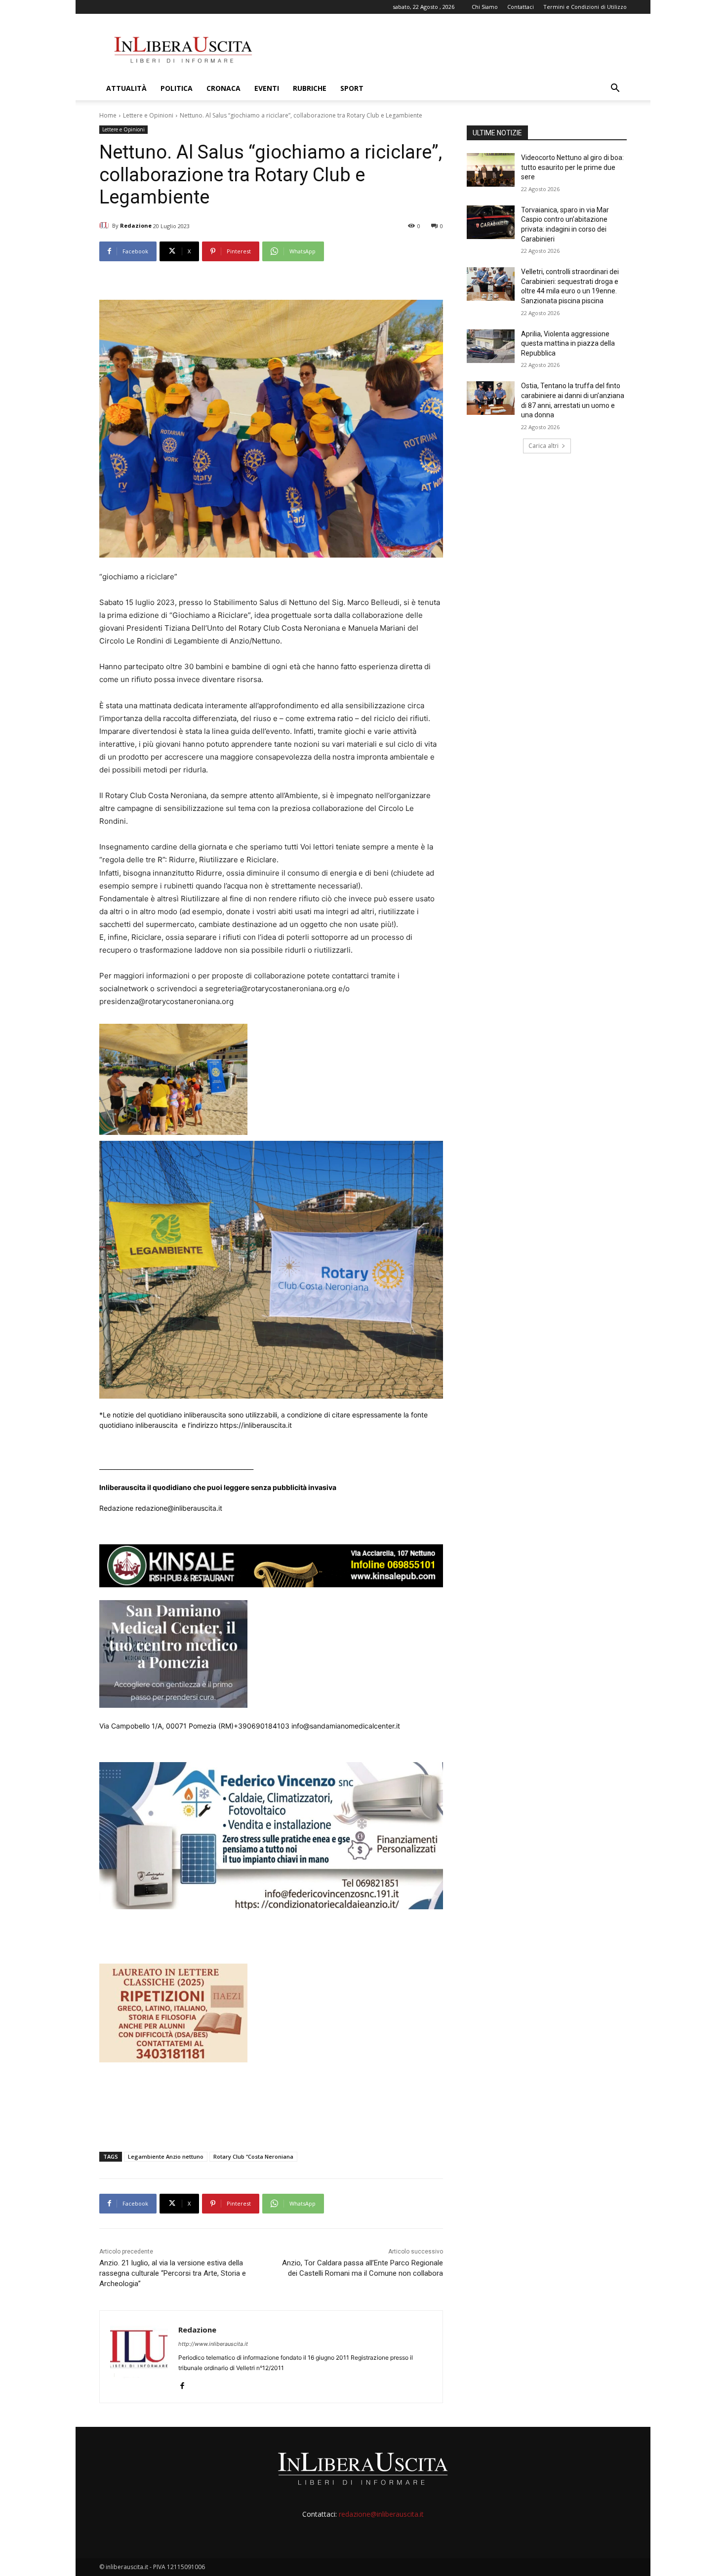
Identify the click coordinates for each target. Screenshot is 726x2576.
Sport (352, 88)
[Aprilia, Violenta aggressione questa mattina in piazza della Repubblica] (491, 346)
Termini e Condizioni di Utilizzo (585, 7)
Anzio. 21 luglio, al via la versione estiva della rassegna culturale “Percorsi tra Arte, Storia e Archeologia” (173, 2273)
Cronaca (223, 88)
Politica (177, 88)
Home (108, 115)
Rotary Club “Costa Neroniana (253, 2156)
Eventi (267, 88)
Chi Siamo (485, 7)
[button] (615, 89)
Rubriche (310, 88)
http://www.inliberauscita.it (213, 2344)
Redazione (136, 225)
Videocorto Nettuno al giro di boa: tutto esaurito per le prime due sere (572, 167)
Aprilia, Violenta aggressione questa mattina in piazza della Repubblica (568, 343)
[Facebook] (182, 2384)
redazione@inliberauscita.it (381, 2514)
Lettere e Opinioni (148, 115)
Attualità (126, 88)
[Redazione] (106, 226)
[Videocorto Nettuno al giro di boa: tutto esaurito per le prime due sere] (491, 170)
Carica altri (544, 446)
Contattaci (521, 7)
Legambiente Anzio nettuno (166, 2156)
